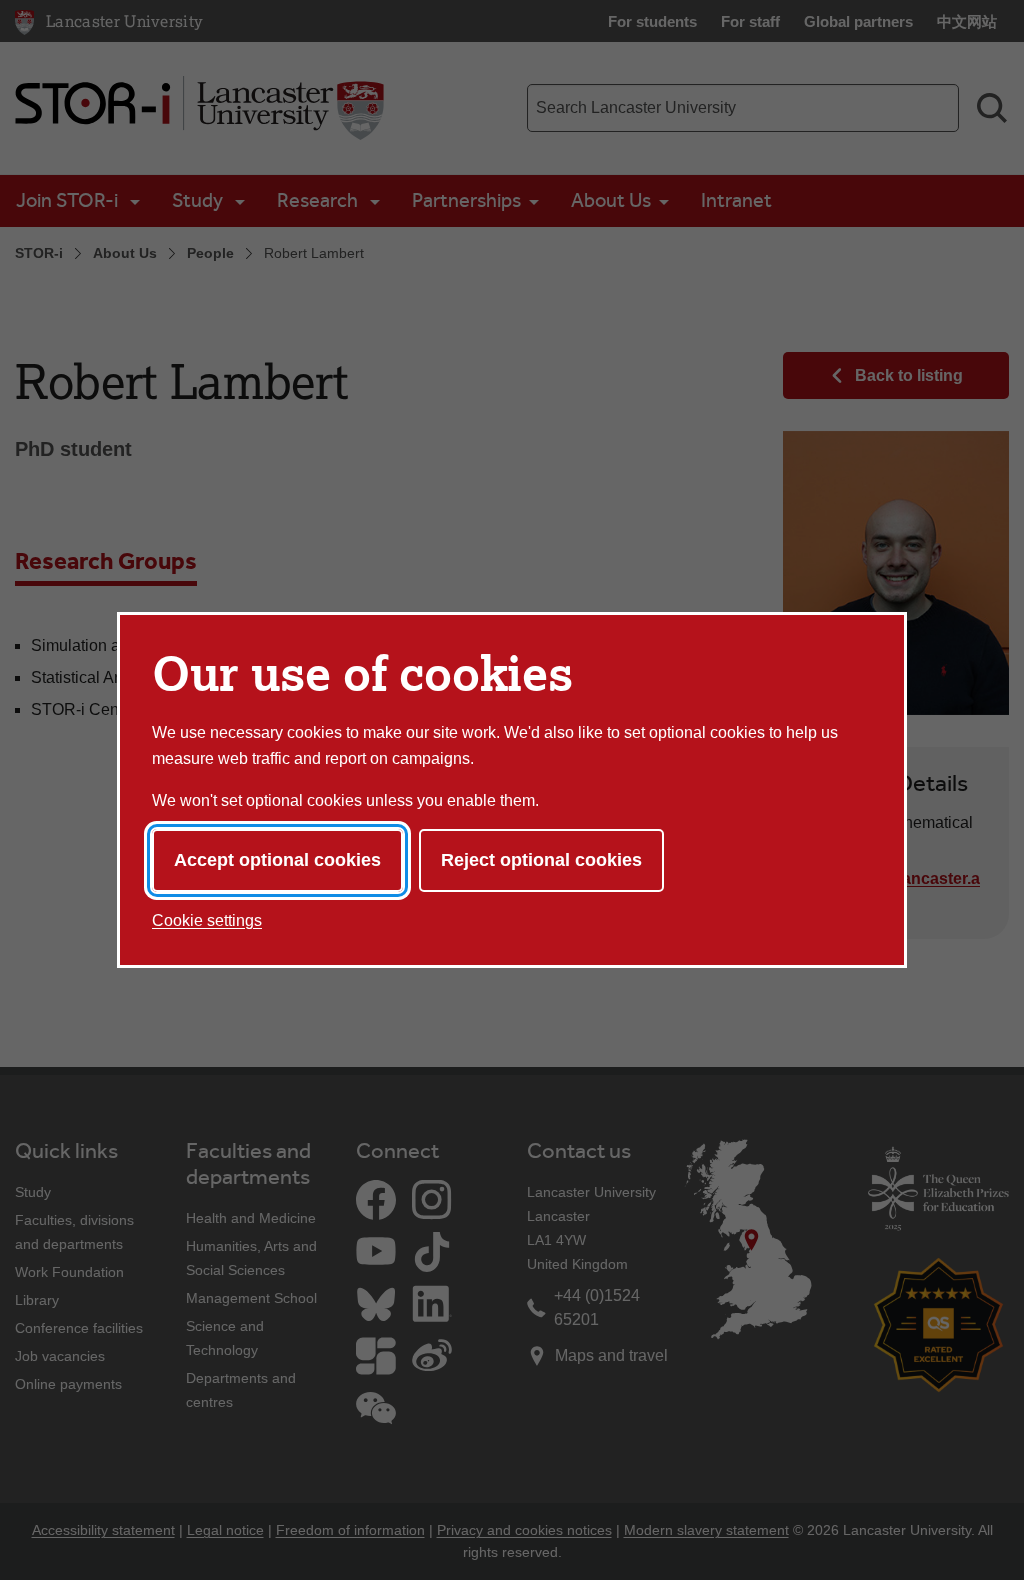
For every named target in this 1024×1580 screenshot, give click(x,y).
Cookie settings (207, 920)
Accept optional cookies (277, 860)
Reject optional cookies (541, 860)
